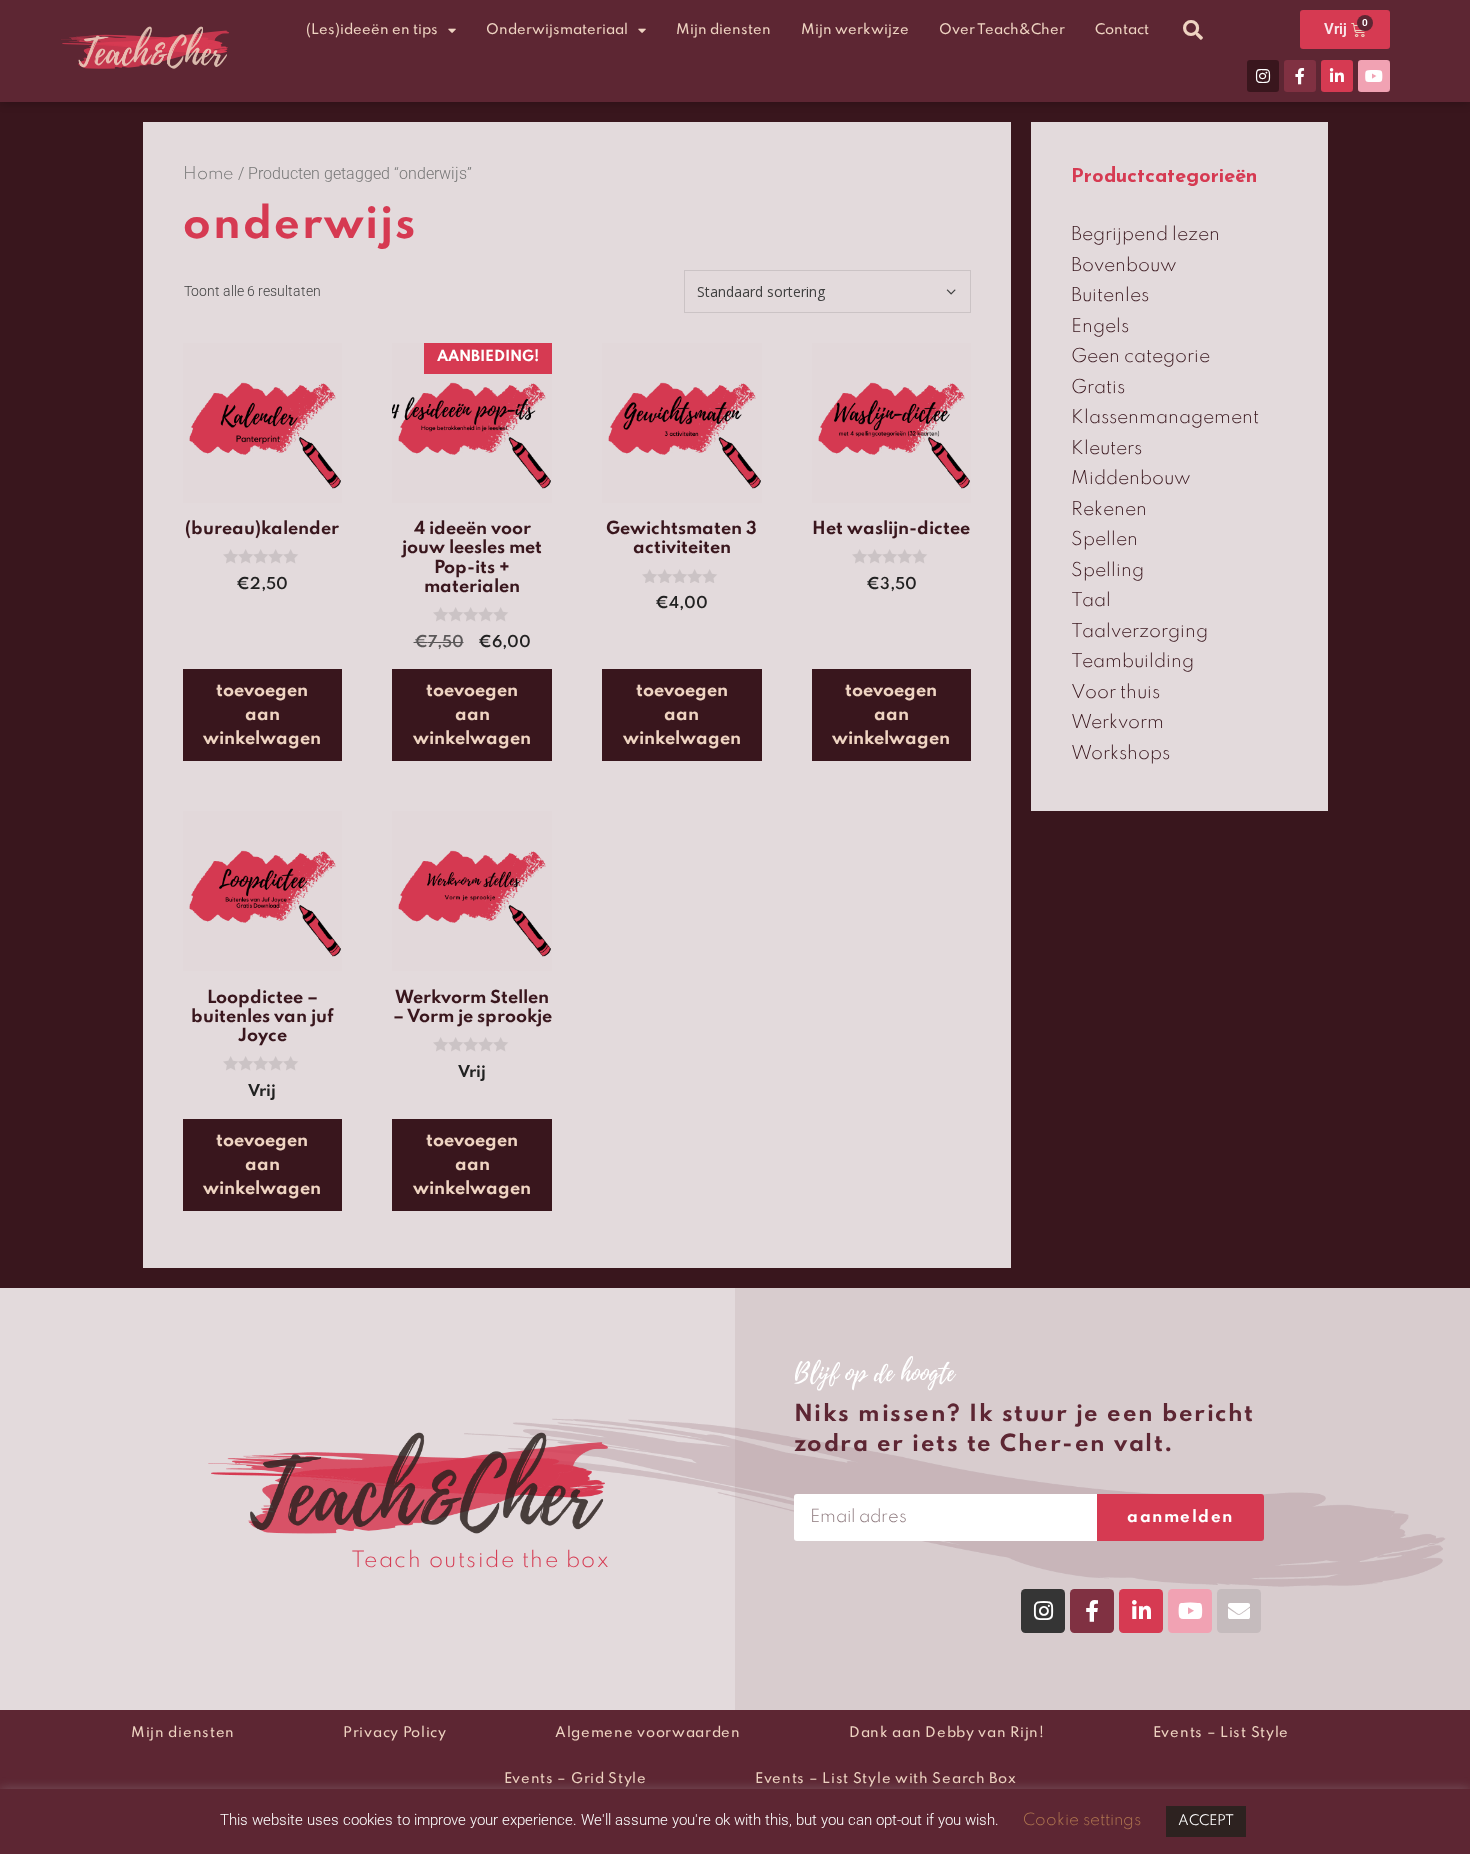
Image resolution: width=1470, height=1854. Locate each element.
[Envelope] (1239, 1611)
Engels (1100, 326)
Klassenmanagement (1165, 417)
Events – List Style (1221, 1733)
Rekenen (1109, 509)
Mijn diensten (723, 30)
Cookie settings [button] (1082, 1820)
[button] (1193, 30)
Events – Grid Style (575, 1779)
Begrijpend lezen (1145, 234)
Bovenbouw (1124, 265)
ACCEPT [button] (1206, 1821)
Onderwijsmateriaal (557, 30)
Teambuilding (1132, 661)
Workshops (1120, 753)
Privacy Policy (395, 1733)
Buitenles (1110, 295)
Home (208, 174)
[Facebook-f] (1300, 76)
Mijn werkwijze (855, 30)
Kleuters (1106, 448)
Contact (1122, 30)
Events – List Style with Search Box (886, 1779)
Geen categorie (1140, 356)
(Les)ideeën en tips (372, 30)
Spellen (1104, 539)
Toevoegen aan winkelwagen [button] (262, 715)
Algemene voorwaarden (648, 1733)
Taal (1091, 600)
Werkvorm (1117, 722)
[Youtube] (1374, 76)
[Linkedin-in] (1337, 76)
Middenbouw (1131, 478)
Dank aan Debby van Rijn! (947, 1733)
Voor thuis (1115, 692)
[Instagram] (1263, 76)
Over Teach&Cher (1002, 30)
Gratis (1098, 387)
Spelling (1107, 570)
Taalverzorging (1139, 631)
